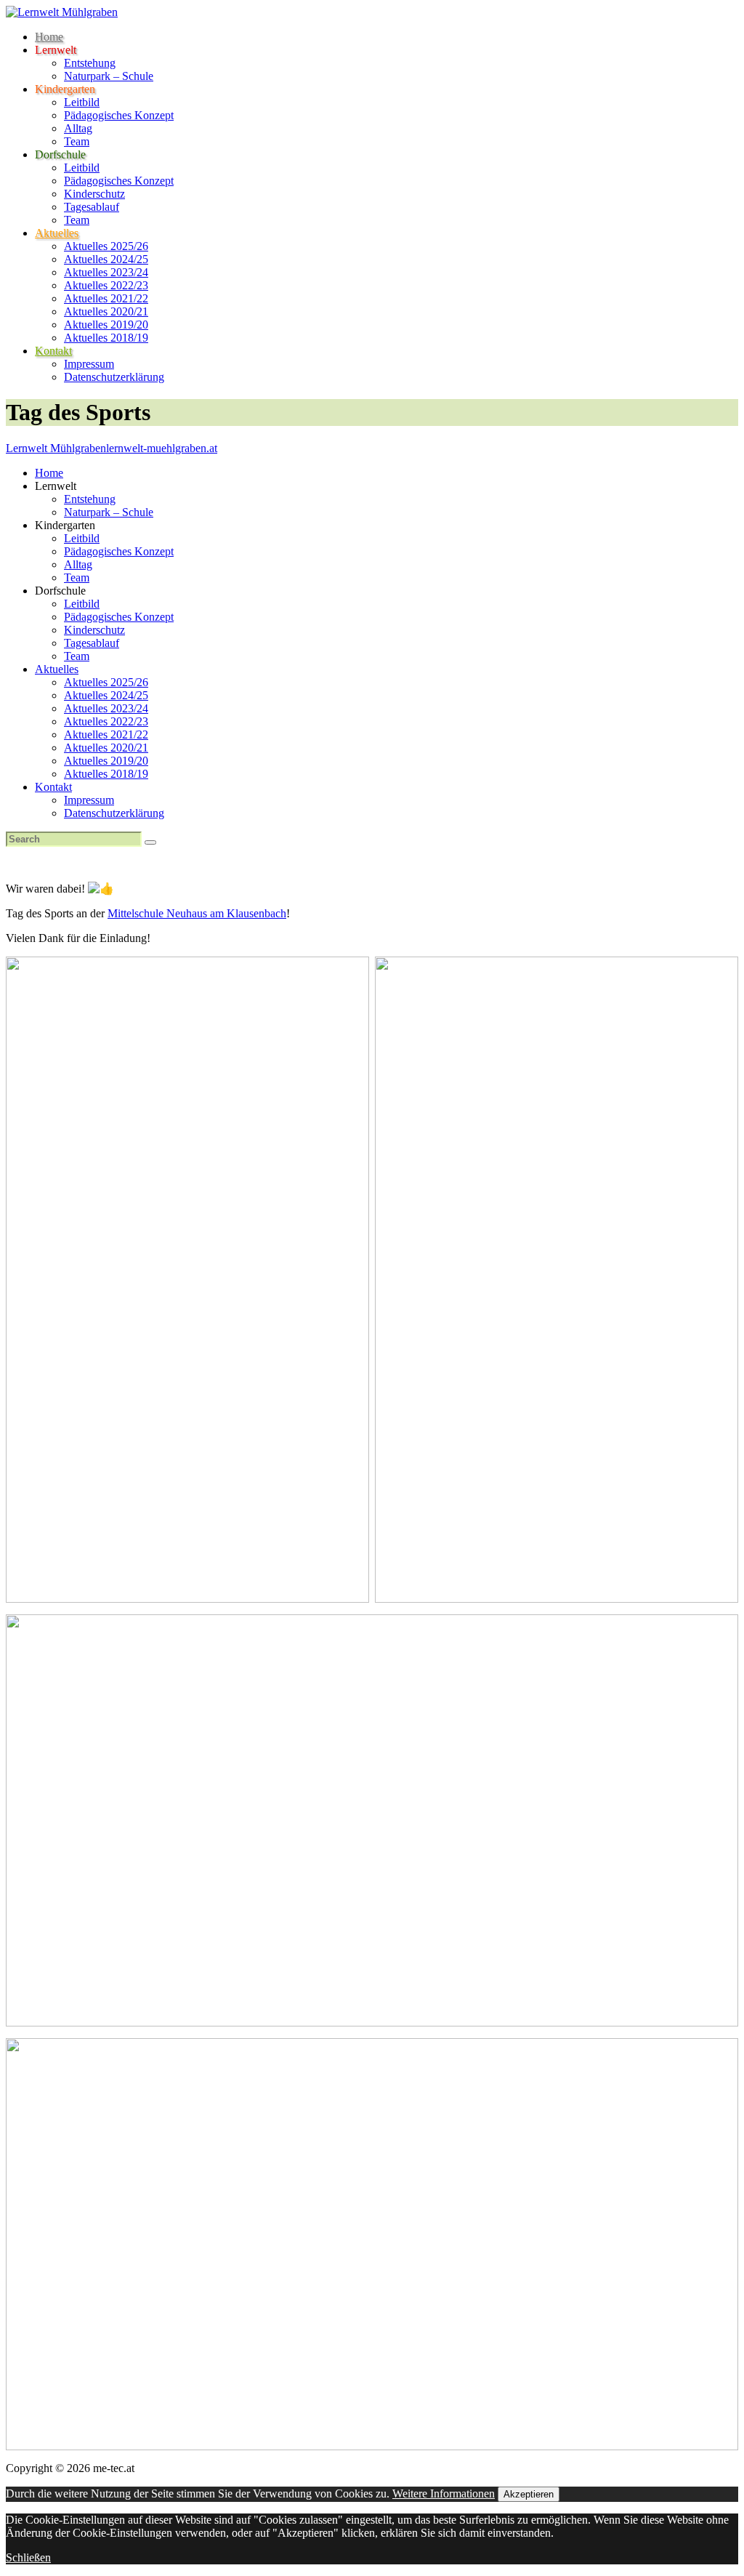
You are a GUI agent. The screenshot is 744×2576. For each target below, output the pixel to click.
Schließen (28, 2557)
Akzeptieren (529, 2494)
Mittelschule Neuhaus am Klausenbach (197, 913)
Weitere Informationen (444, 2494)
